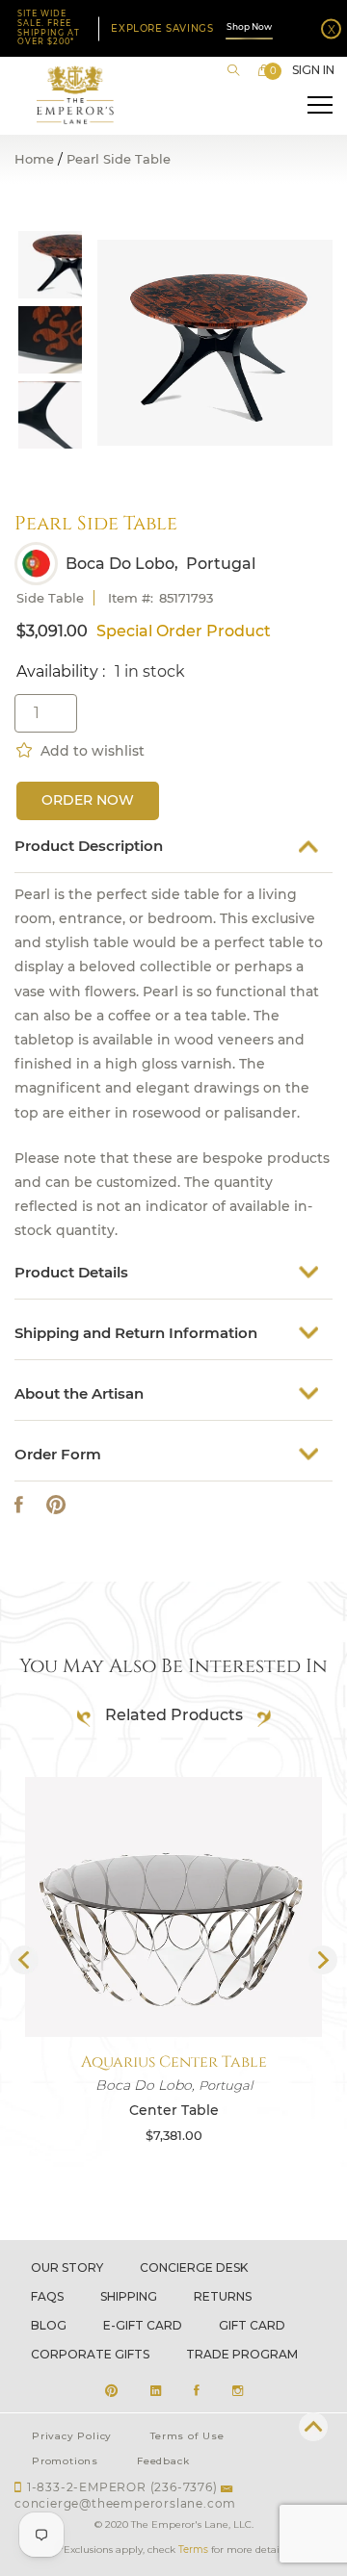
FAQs (47, 2296)
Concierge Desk (194, 2267)
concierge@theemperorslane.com (125, 2503)
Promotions (65, 2461)
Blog (49, 2325)
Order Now (88, 800)
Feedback (163, 2461)
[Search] (233, 70)
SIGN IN (313, 70)
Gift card (252, 2325)
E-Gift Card (143, 2325)
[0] (264, 70)
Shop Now (249, 26)
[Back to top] (313, 2427)
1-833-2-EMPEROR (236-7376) (122, 2487)
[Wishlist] (26, 748)
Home (34, 159)
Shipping (129, 2296)
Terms (193, 2550)
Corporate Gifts (90, 2354)
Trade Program (242, 2354)
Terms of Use (187, 2436)
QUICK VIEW (173, 1991)
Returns (223, 2296)
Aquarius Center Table (174, 2062)
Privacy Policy (72, 2436)
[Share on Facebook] (19, 1505)
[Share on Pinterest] (56, 1505)
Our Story (67, 2267)
